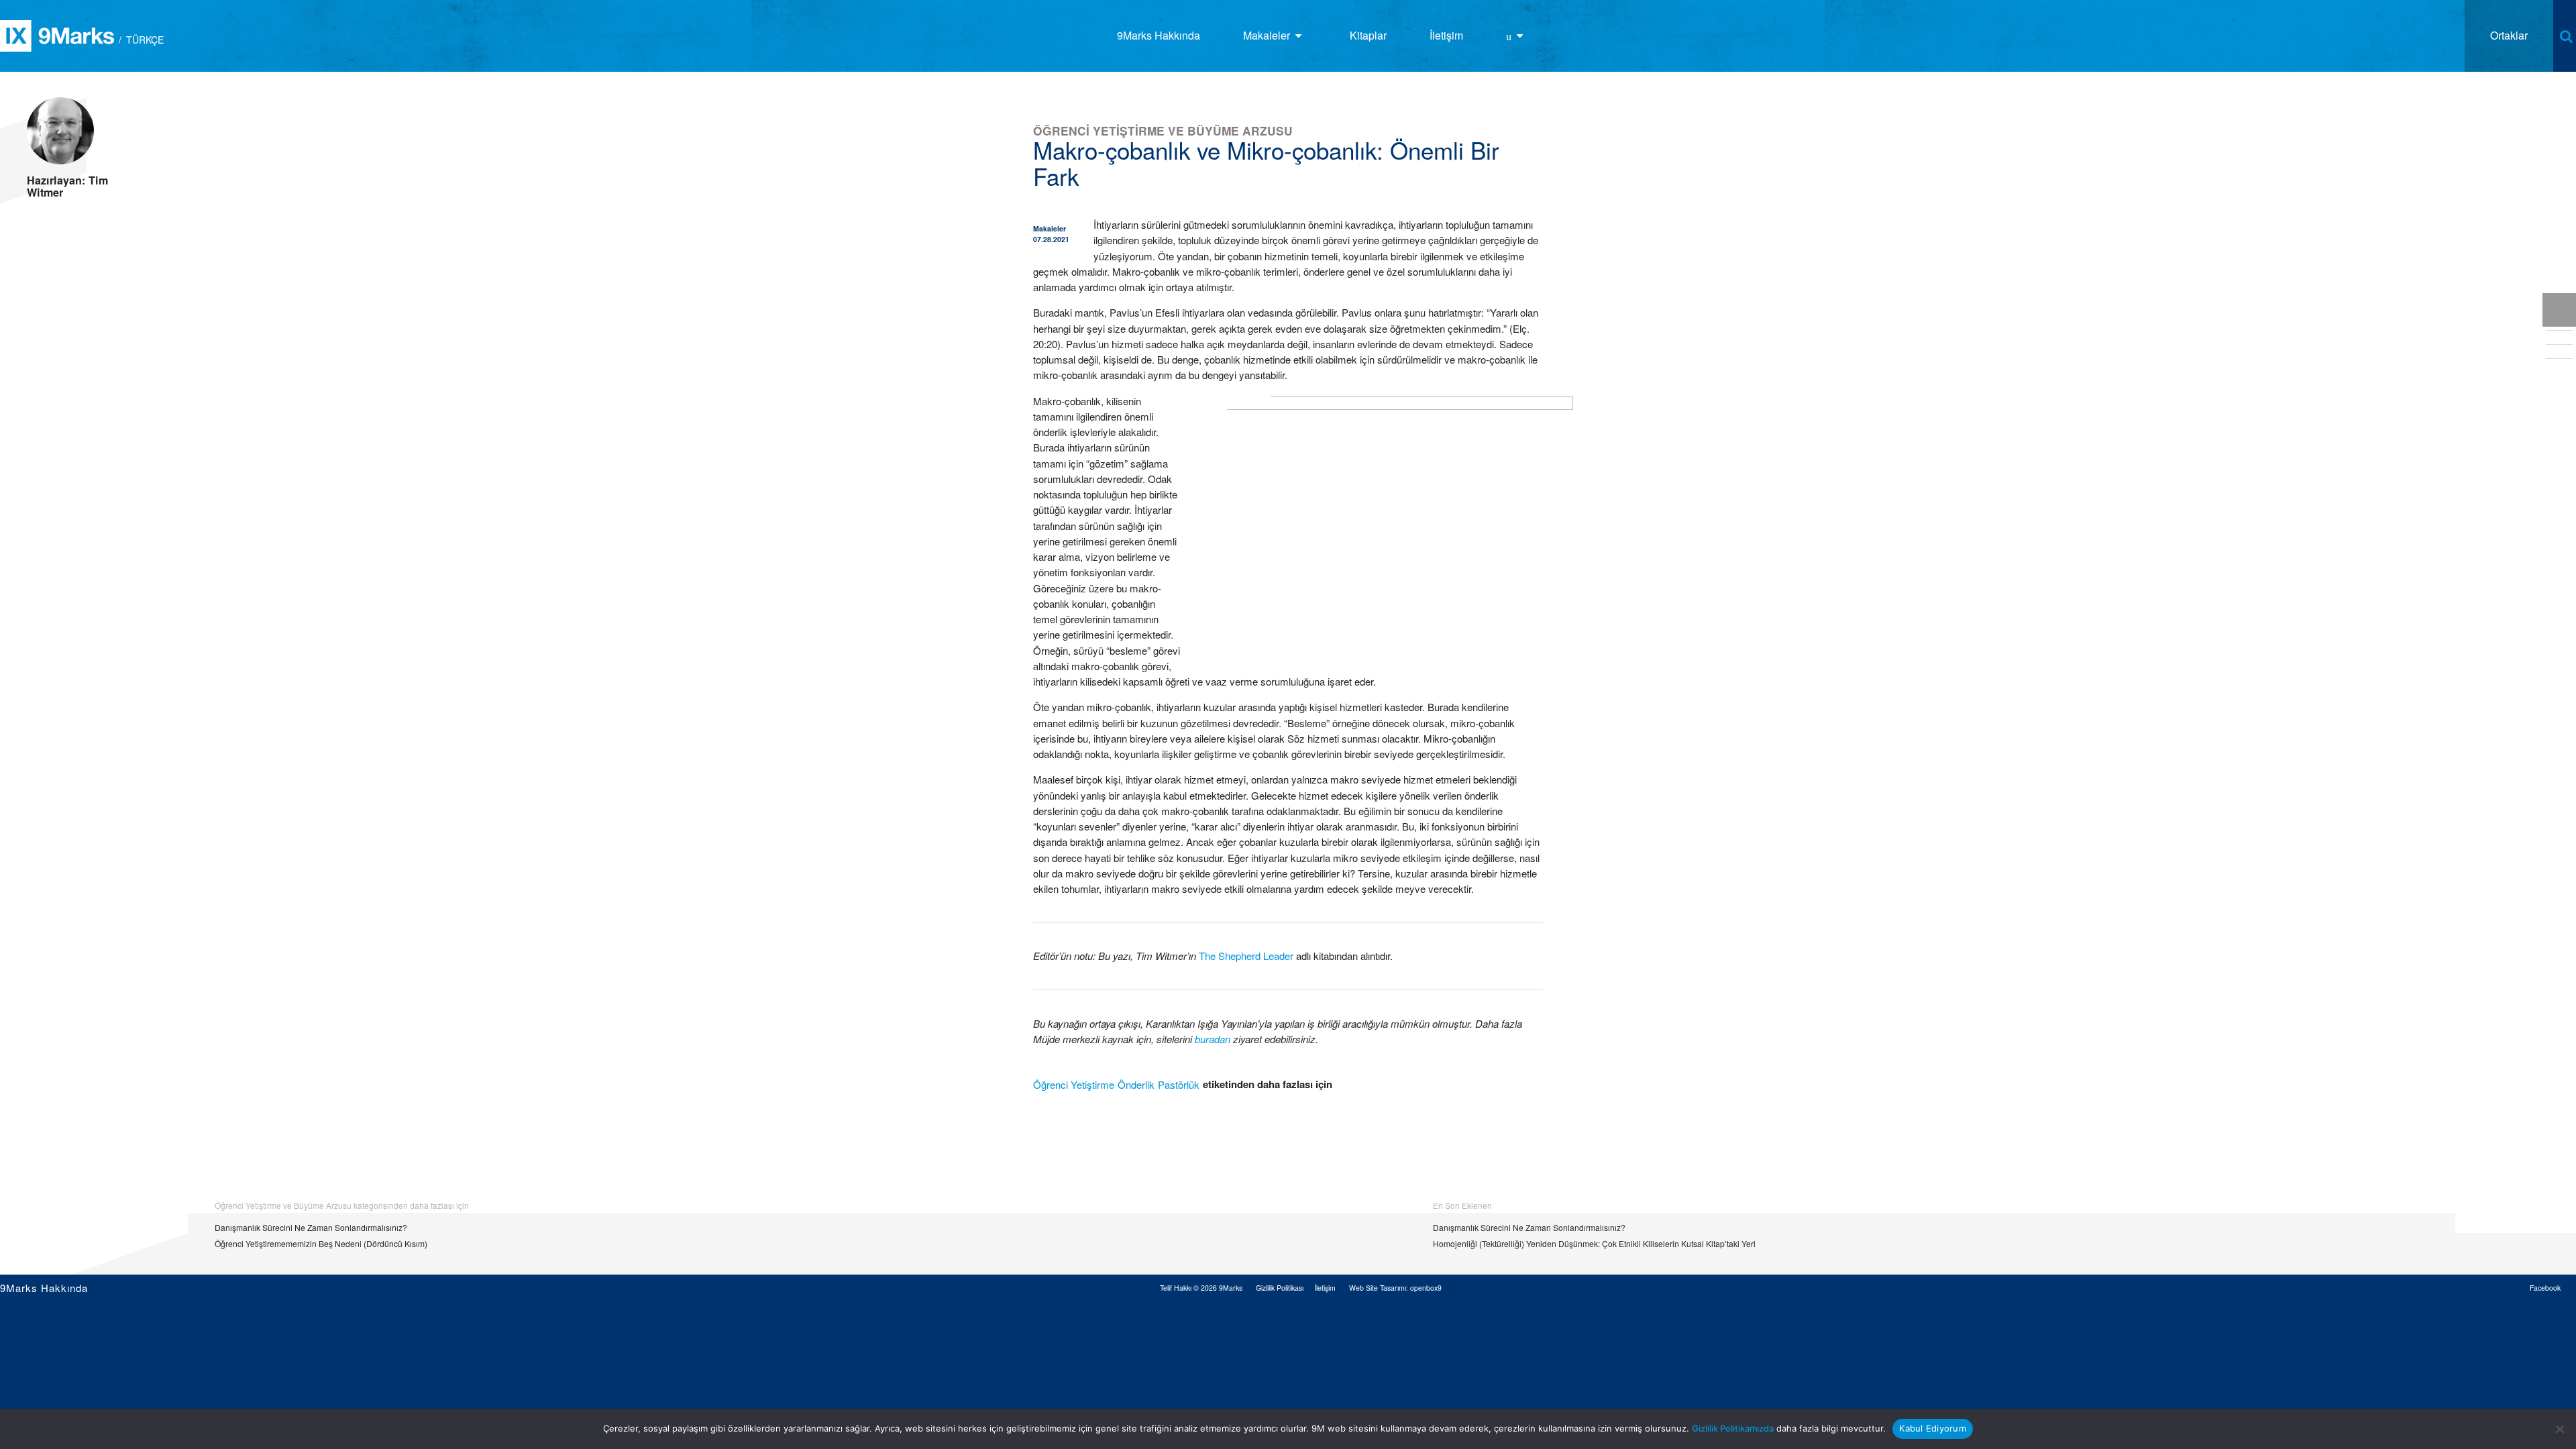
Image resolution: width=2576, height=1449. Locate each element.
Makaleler (1050, 228)
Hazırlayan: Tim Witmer (67, 186)
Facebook (2545, 1288)
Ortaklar (2509, 35)
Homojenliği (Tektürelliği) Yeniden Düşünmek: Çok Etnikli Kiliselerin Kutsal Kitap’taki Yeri (1594, 1243)
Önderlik (1136, 1084)
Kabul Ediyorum (1933, 1428)
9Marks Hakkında (44, 1288)
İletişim (1325, 1288)
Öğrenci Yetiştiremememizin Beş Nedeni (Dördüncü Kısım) (321, 1243)
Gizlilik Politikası (1280, 1288)
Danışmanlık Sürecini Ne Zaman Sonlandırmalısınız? (311, 1227)
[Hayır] (2559, 1429)
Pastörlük (1179, 1084)
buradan (1213, 1039)
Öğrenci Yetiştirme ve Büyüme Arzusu (1163, 130)
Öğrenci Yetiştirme (1074, 1084)
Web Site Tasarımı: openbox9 (1395, 1288)
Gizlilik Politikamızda (1733, 1428)
